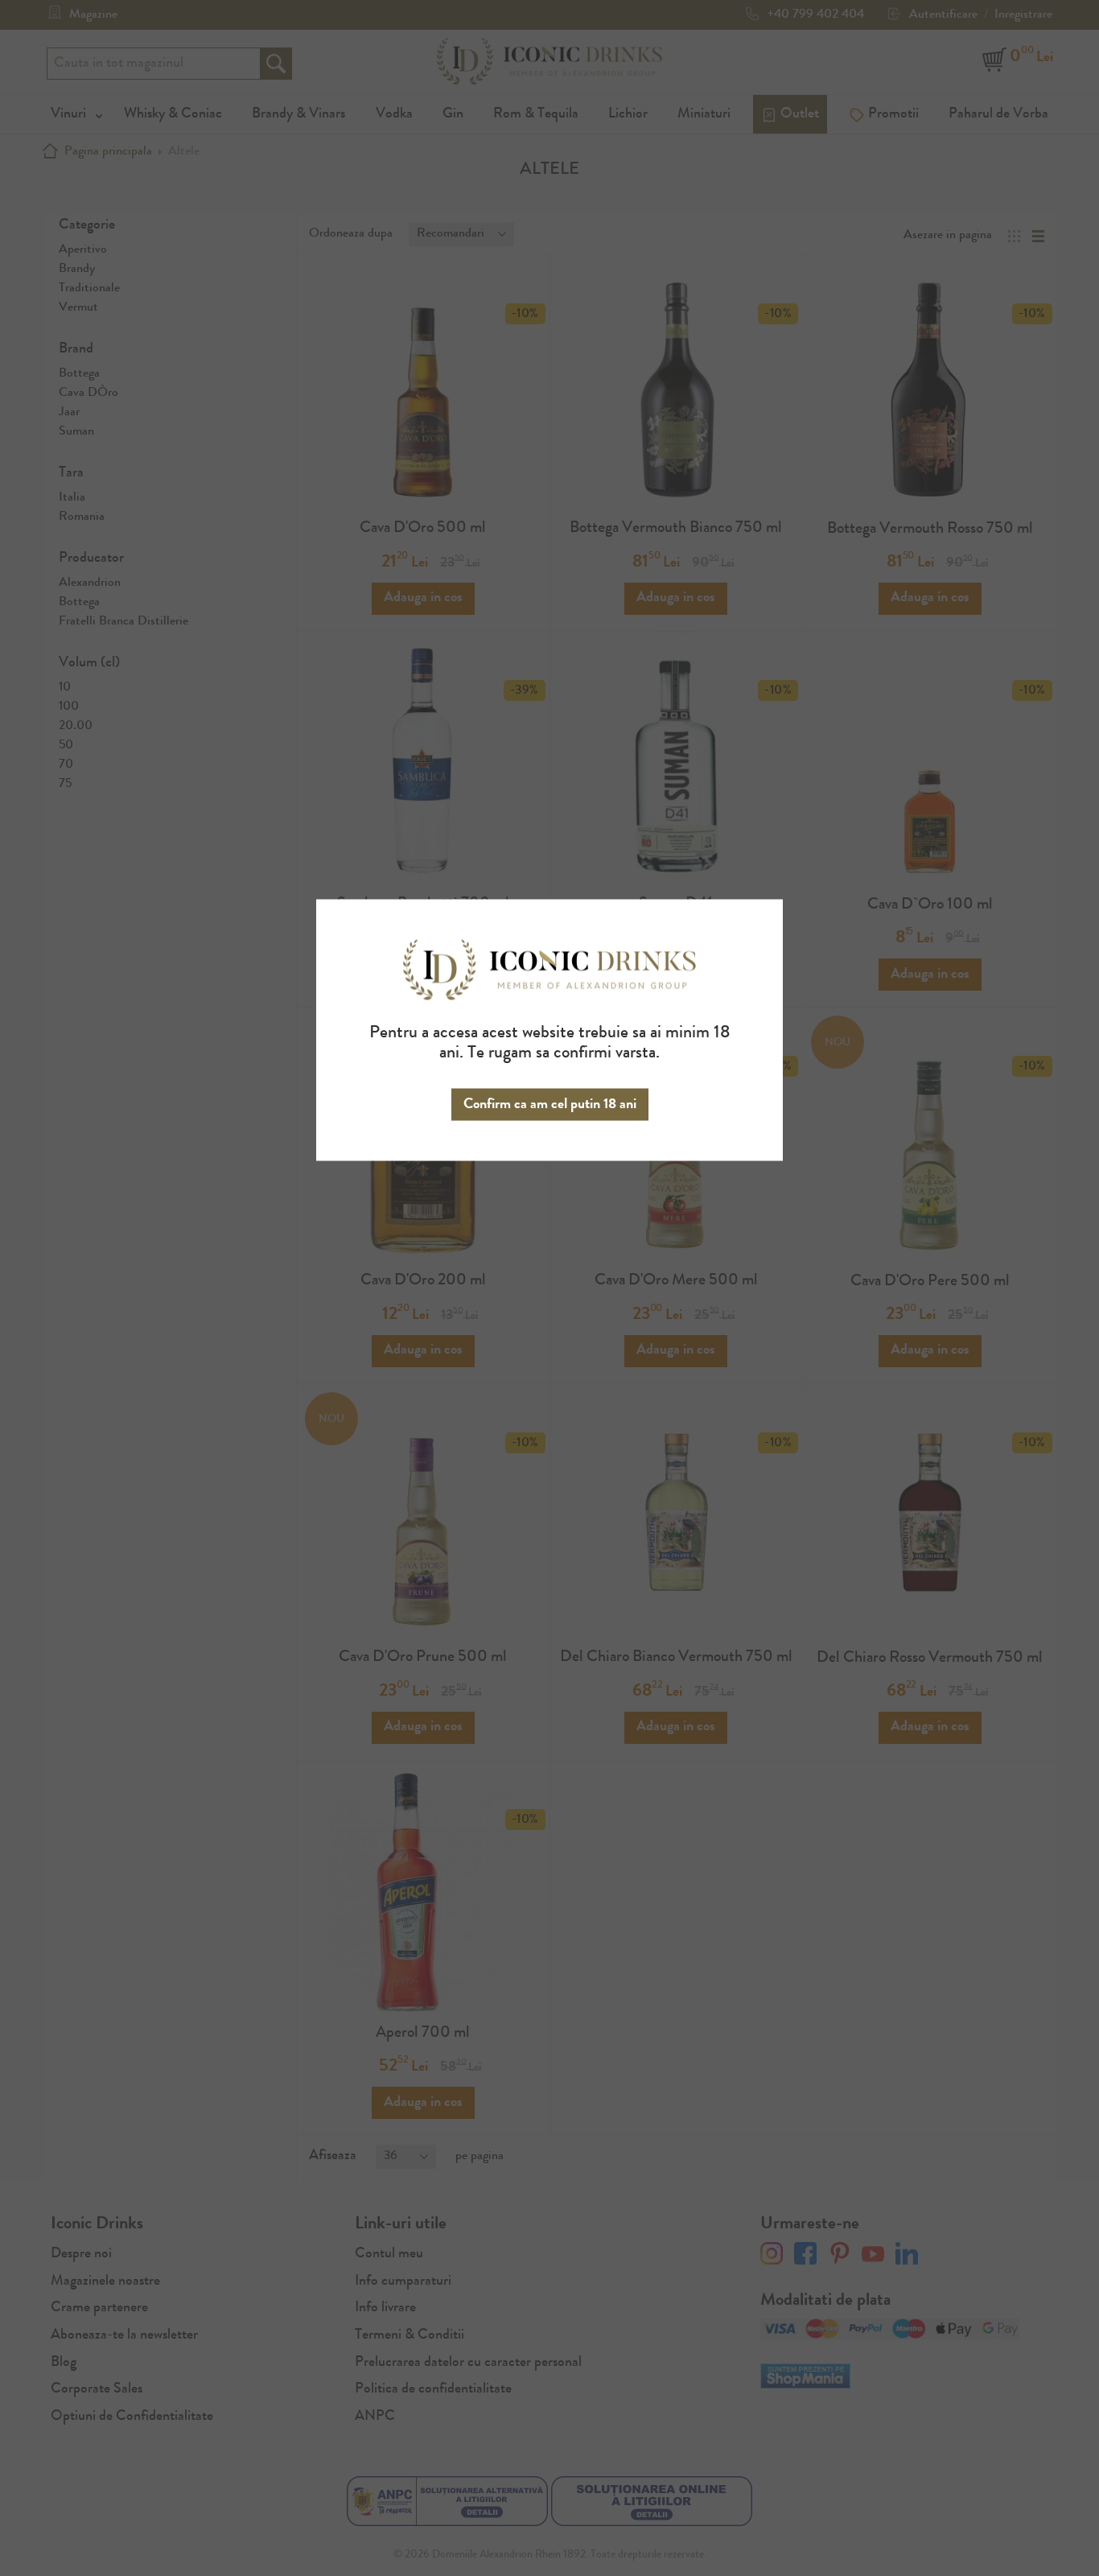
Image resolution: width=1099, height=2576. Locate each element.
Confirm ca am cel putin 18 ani (550, 1104)
